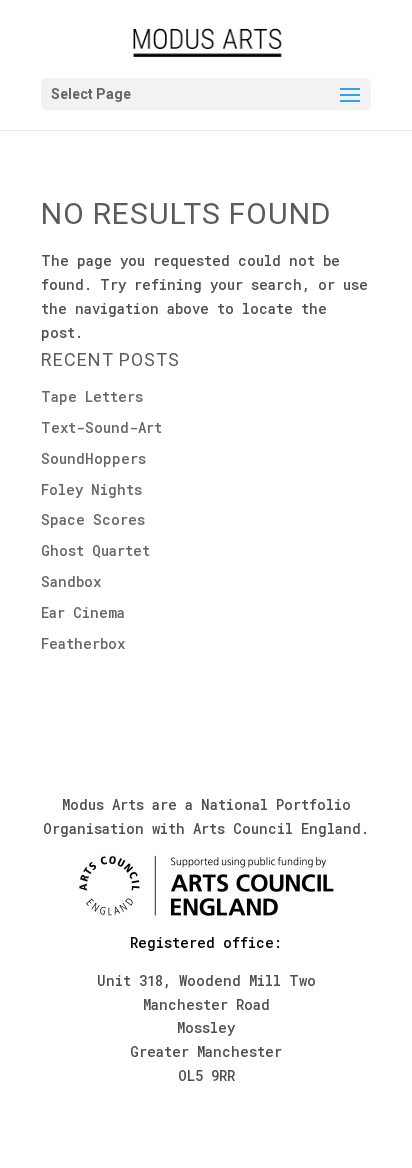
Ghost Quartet (95, 550)
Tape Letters (92, 396)
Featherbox (83, 643)
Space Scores (93, 519)
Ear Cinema (83, 612)
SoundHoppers (93, 458)
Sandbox (71, 581)
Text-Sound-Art (101, 427)
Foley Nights (91, 489)
